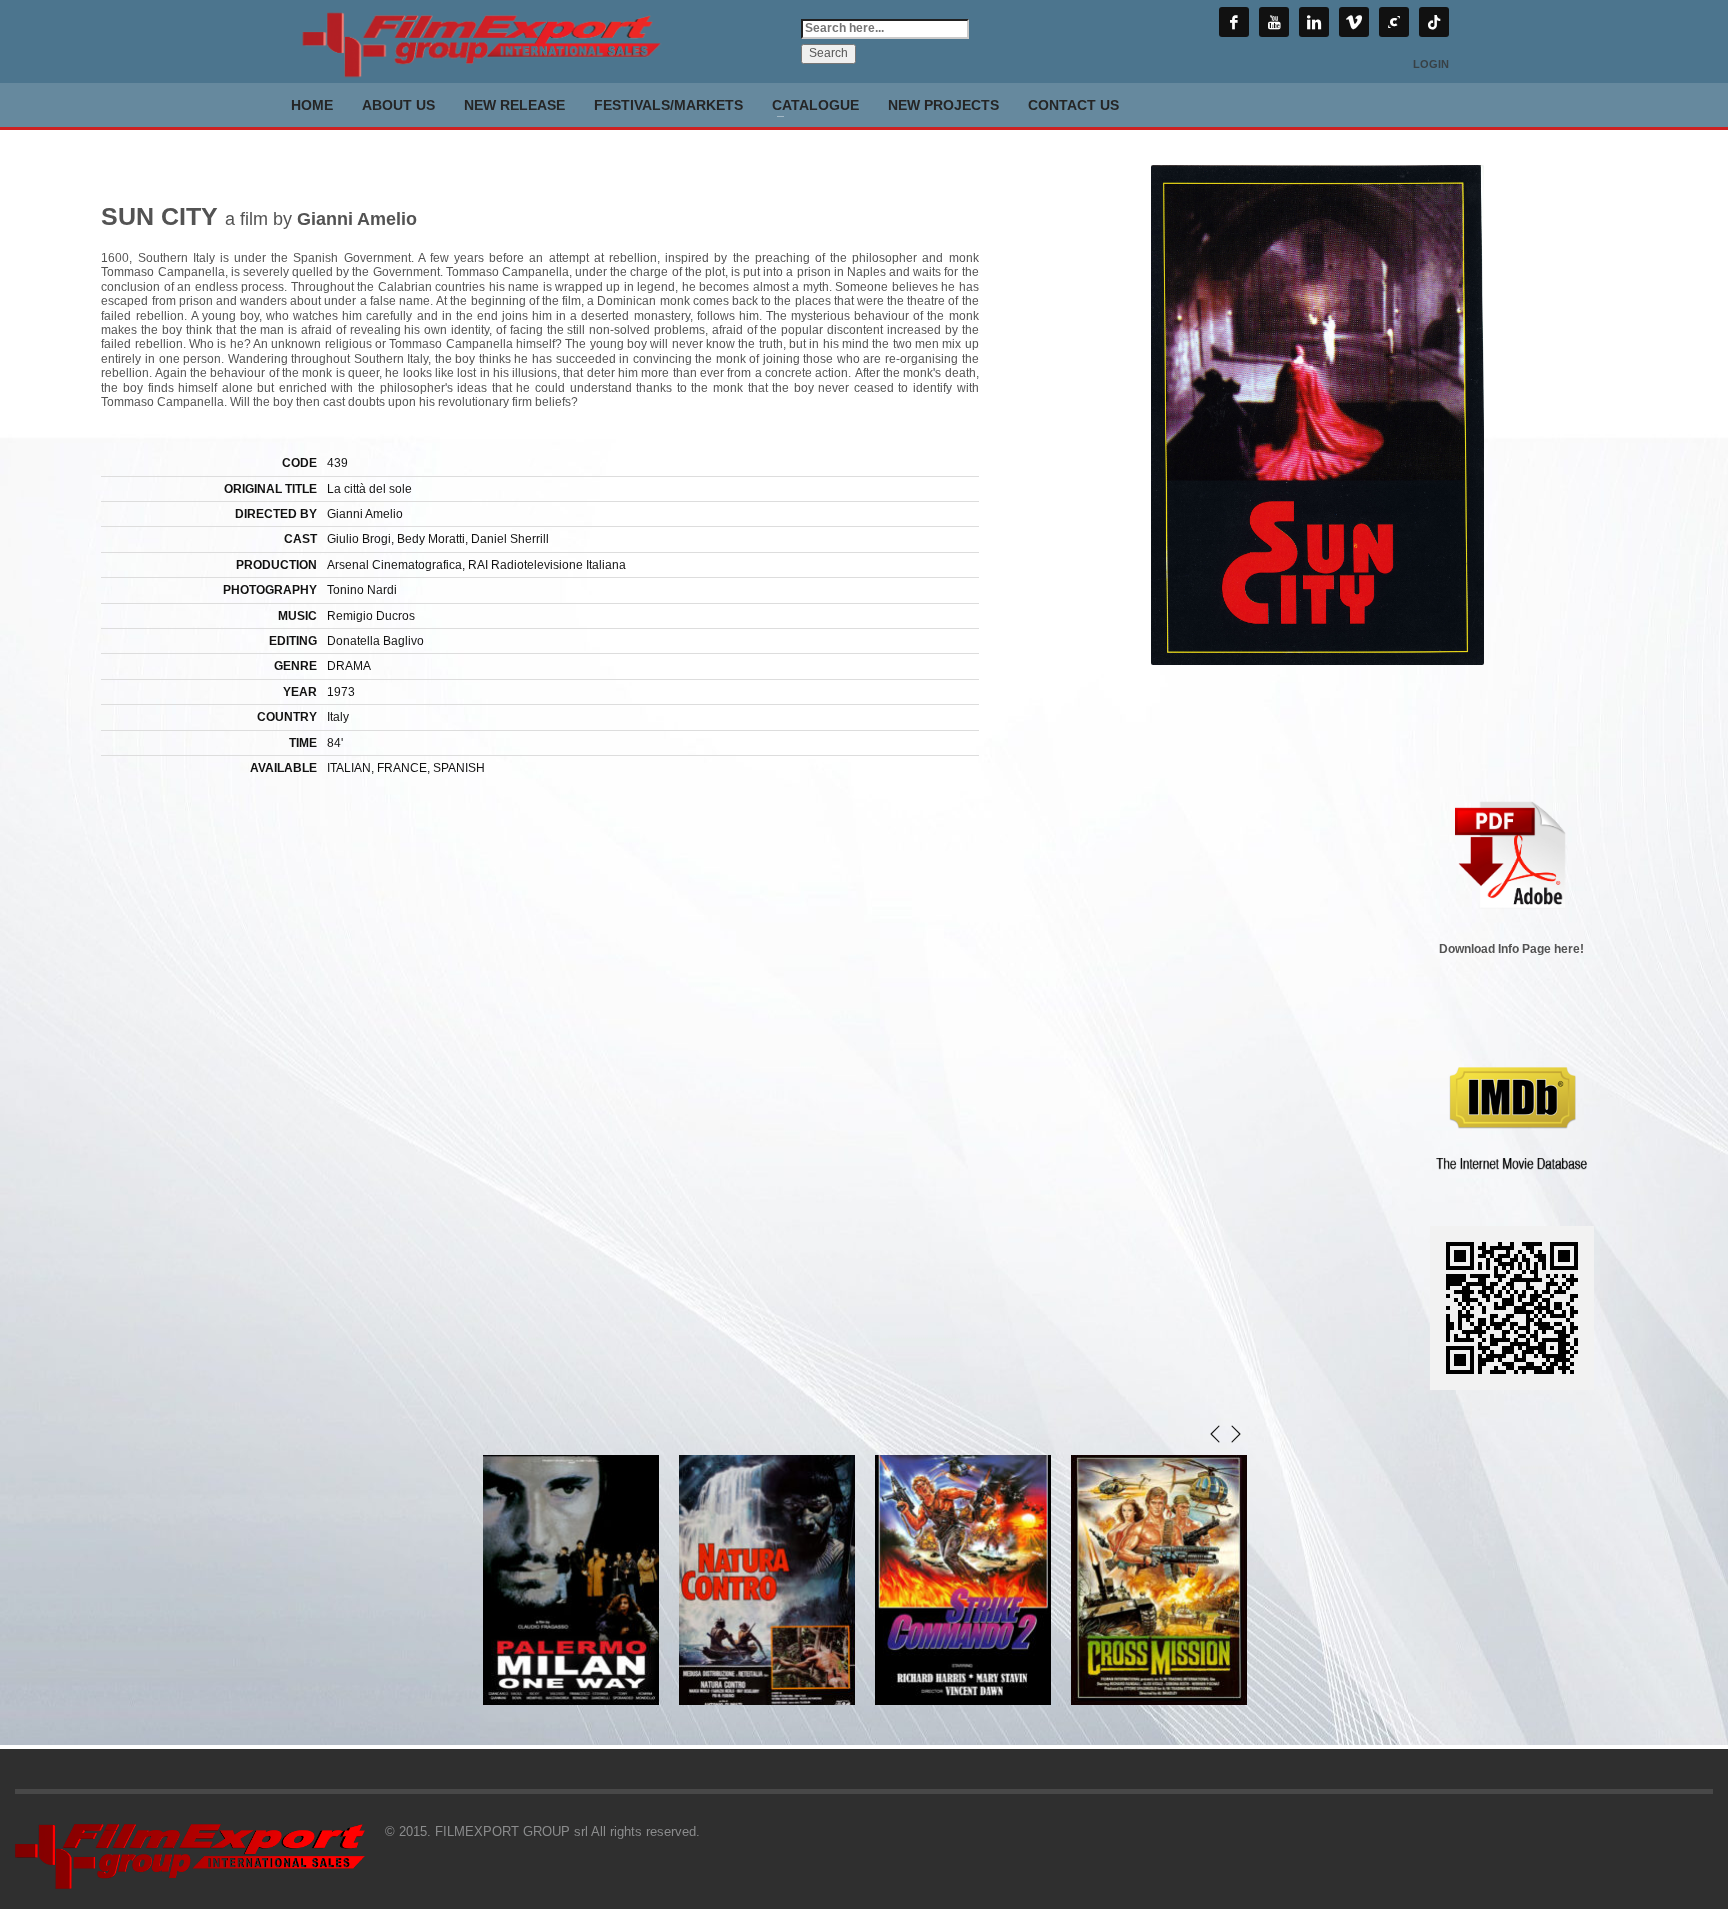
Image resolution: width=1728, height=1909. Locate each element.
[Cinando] (1394, 22)
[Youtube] (1274, 22)
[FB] (1234, 22)
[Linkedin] (1314, 22)
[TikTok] (1434, 22)
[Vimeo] (1354, 22)
